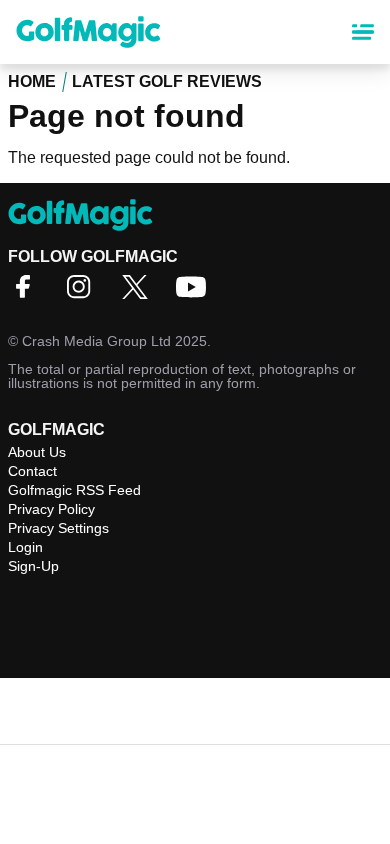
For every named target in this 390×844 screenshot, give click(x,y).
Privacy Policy (51, 509)
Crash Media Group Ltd (96, 341)
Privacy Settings (58, 528)
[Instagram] (84, 293)
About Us (37, 452)
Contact (32, 471)
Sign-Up (33, 566)
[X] (140, 293)
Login (25, 547)
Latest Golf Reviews (167, 81)
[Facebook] (28, 293)
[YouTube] (196, 293)
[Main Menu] (363, 32)
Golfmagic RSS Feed (74, 490)
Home (32, 81)
